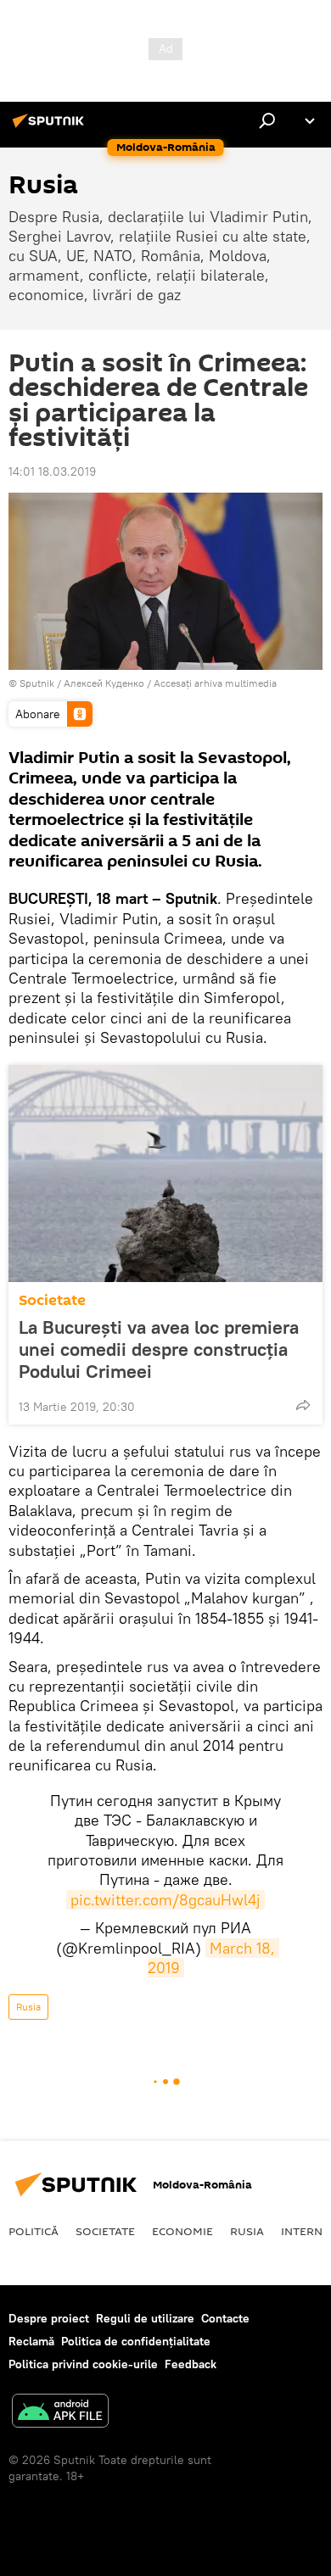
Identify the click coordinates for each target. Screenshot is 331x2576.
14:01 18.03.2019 (52, 471)
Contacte (225, 2318)
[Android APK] (60, 2413)
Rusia (28, 2007)
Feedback (191, 2364)
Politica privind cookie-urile (83, 2364)
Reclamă (31, 2341)
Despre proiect (49, 2318)
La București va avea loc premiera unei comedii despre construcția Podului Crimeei (159, 1349)
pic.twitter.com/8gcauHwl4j (165, 1900)
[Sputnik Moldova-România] (51, 127)
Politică (34, 2231)
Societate (52, 1300)
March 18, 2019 (214, 1958)
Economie (182, 2231)
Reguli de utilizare (145, 2318)
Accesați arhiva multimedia (215, 683)
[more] (303, 1405)
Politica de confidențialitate (136, 2341)
